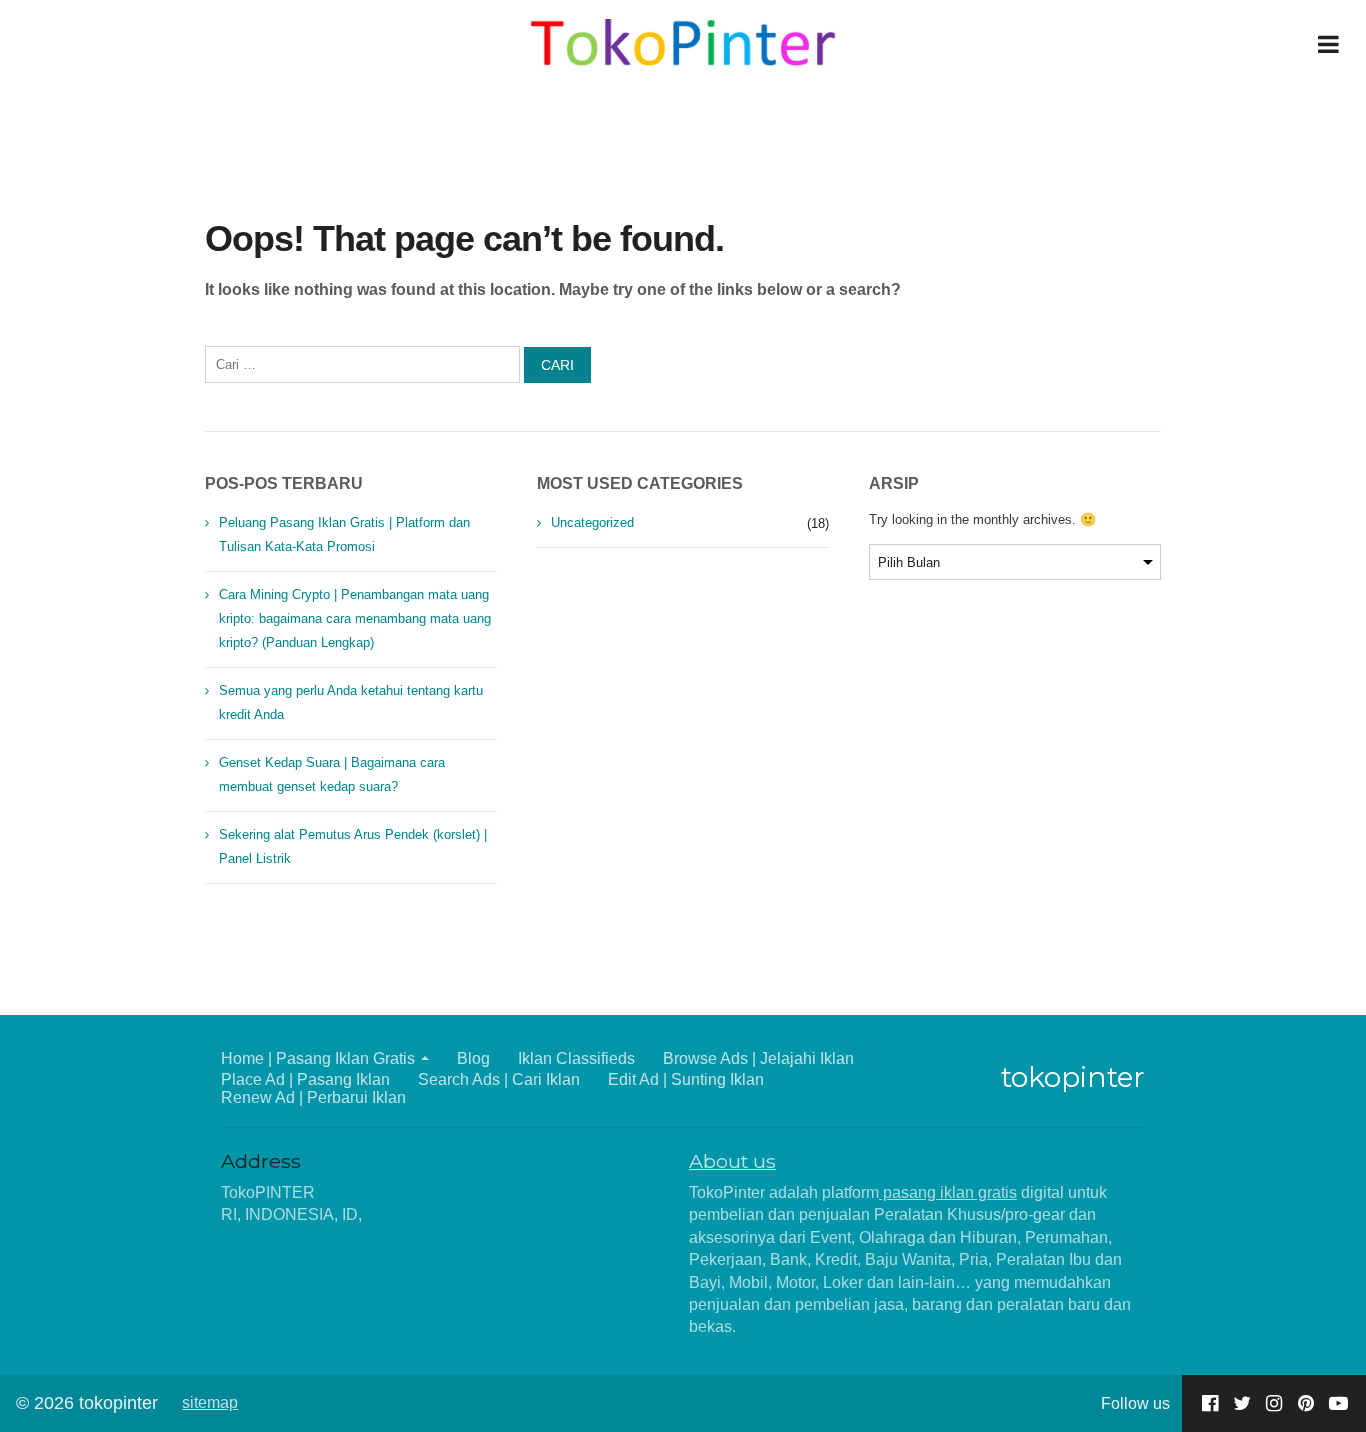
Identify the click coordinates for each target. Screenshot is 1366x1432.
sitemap (210, 1402)
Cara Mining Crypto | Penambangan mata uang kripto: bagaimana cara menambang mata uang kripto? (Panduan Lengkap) (355, 618)
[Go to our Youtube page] (1338, 1403)
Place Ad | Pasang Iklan (305, 1079)
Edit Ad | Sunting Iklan (686, 1079)
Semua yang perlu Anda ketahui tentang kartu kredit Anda (351, 702)
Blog (473, 1058)
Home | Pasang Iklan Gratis (318, 1058)
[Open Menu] (1328, 44)
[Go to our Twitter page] (1242, 1403)
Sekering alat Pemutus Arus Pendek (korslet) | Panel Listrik (353, 846)
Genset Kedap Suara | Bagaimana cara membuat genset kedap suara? (332, 774)
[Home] (683, 44)
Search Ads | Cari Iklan (499, 1079)
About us (732, 1161)
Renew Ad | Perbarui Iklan (313, 1097)
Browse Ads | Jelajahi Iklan (758, 1058)
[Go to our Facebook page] (1210, 1403)
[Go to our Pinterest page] (1306, 1403)
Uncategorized (592, 522)
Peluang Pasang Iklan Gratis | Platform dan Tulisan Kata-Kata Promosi (344, 534)
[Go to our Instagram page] (1274, 1403)
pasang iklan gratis (948, 1192)
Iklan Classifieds (576, 1058)
